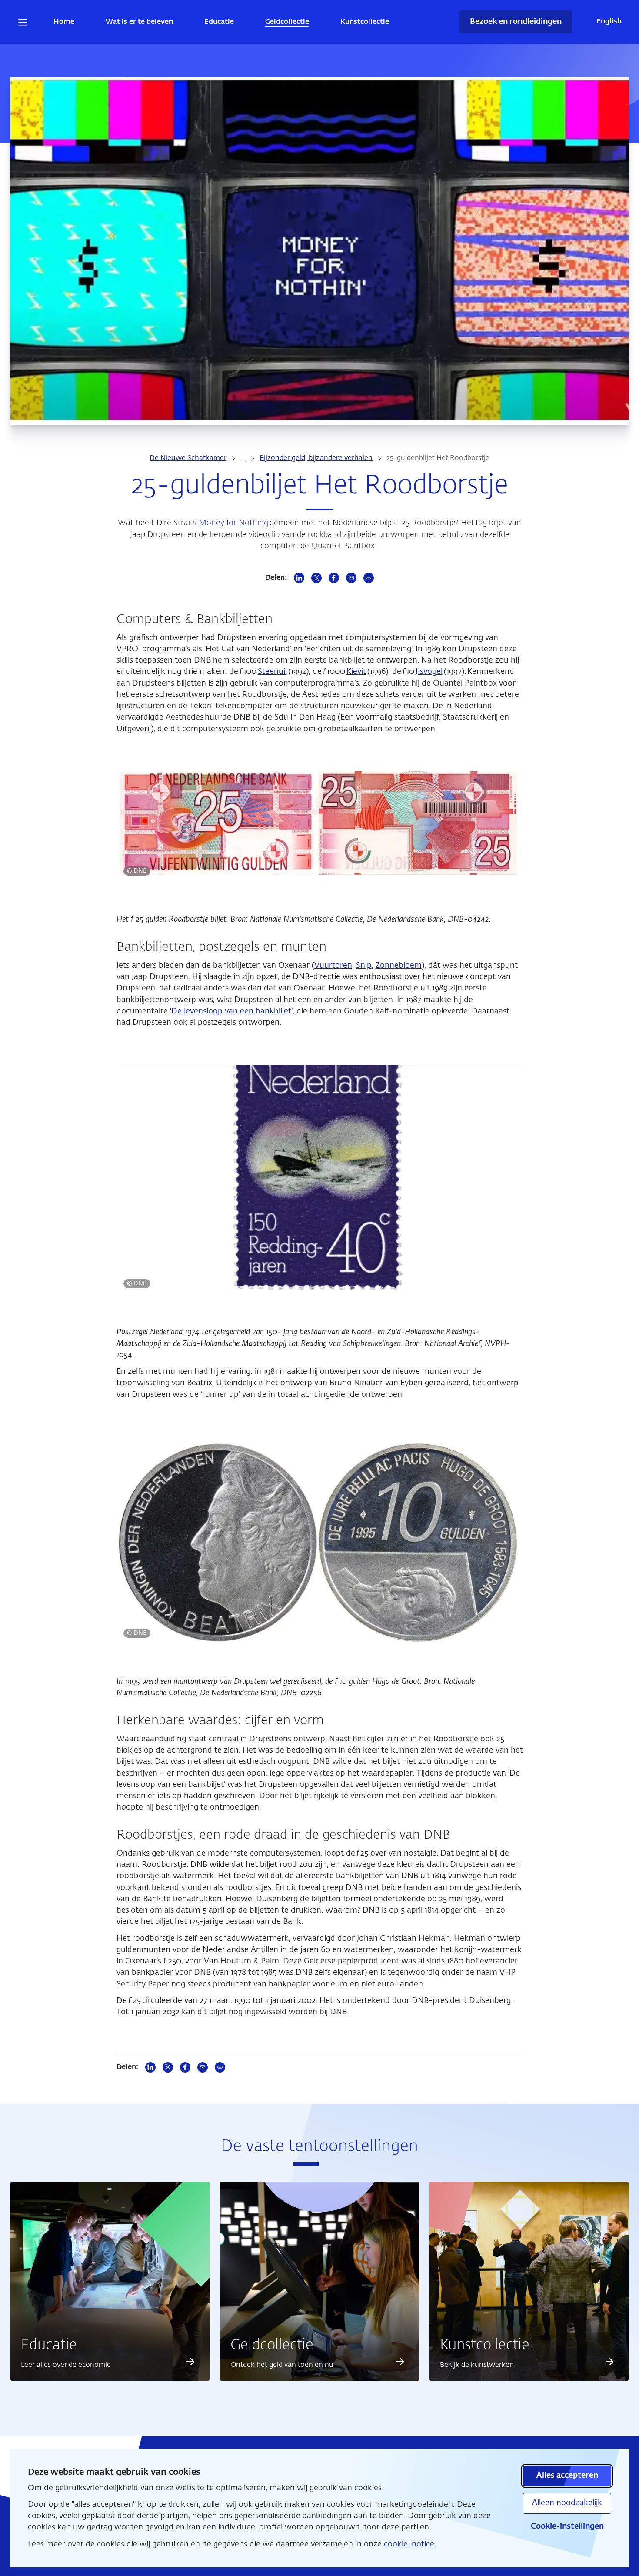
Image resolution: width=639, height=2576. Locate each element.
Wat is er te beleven (139, 22)
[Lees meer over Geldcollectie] (400, 2362)
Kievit (356, 672)
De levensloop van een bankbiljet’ (232, 1011)
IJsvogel (429, 672)
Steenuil (272, 672)
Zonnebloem (399, 966)
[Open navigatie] (23, 22)
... (243, 458)
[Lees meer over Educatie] (190, 2362)
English (609, 22)
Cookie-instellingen (567, 2526)
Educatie (219, 22)
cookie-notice (409, 2544)
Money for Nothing (234, 523)
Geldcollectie (287, 22)
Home (64, 22)
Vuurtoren (333, 966)
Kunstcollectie (365, 22)
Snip (364, 966)
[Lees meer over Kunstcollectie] (609, 2362)
